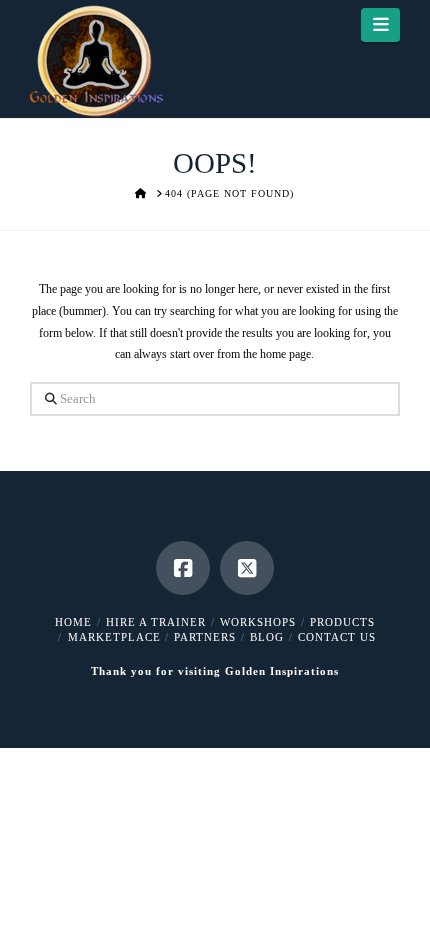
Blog (267, 637)
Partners (205, 637)
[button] (380, 25)
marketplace (114, 637)
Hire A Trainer (156, 622)
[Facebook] (183, 568)
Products (342, 622)
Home (73, 622)
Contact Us (337, 637)
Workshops (258, 622)
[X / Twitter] (247, 568)
